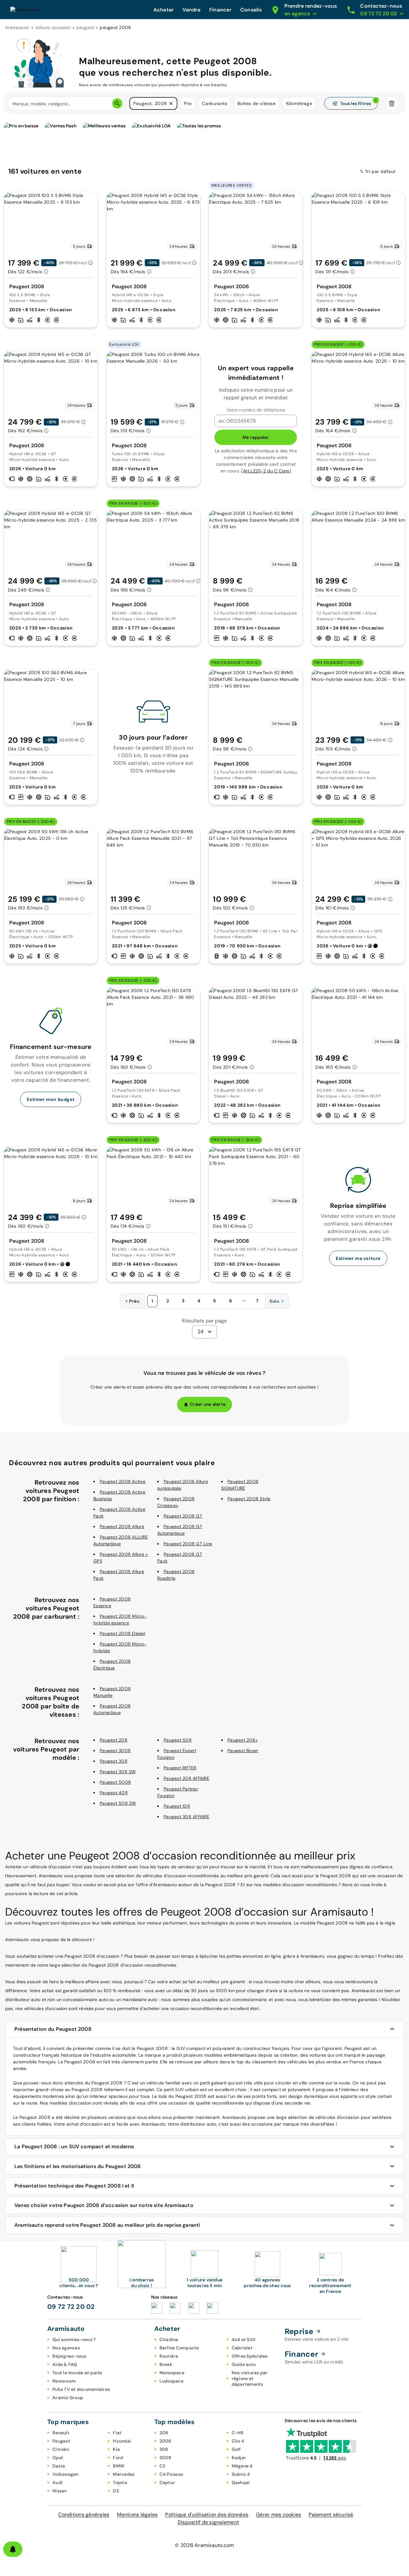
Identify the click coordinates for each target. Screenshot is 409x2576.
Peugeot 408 (114, 1793)
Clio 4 (238, 2441)
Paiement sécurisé (331, 2515)
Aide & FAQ (65, 2364)
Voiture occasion (53, 27)
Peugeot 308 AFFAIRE (186, 1817)
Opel (58, 2458)
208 (164, 2433)
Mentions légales (137, 2515)
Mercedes (124, 2474)
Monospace (172, 2373)
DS (116, 2491)
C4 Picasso (171, 2474)
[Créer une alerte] (13, 2549)
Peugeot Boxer (243, 1751)
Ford (118, 2458)
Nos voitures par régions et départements (250, 2378)
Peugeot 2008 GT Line (188, 1544)
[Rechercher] (117, 103)
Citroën (61, 2449)
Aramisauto (17, 27)
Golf (236, 2449)
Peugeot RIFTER (180, 1768)
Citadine (169, 2339)
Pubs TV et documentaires (81, 2389)
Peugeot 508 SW (118, 1803)
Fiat (117, 2433)
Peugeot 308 (114, 1761)
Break (166, 2364)
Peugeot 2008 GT (183, 1516)
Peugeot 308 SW (118, 1772)
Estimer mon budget (51, 1099)
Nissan (60, 2491)
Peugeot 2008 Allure (122, 1526)
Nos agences (66, 2348)
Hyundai (122, 2441)
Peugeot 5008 (115, 1782)
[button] (171, 103)
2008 (166, 2441)
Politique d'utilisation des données (207, 2515)
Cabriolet (242, 2348)
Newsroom (64, 2381)
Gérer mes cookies (278, 2515)
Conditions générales (84, 2515)
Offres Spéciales (250, 2356)
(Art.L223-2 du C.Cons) (266, 471)
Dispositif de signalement (208, 2522)
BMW (119, 2466)
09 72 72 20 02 (71, 2307)
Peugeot (61, 2441)
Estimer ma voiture (358, 1258)
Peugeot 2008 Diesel (122, 1633)
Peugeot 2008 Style (249, 1499)
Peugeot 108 (177, 1806)
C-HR (238, 2433)
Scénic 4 (241, 2474)
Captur (167, 2482)
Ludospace (171, 2381)
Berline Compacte (179, 2348)
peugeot (85, 27)
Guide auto (244, 2364)
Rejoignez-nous (69, 2356)
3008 (166, 2458)
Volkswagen (66, 2474)
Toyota (120, 2482)
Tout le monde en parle (77, 2373)
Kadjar (239, 2458)
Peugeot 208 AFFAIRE (186, 1778)
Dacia (59, 2466)
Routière (169, 2356)
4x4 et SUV (244, 2339)
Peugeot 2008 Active (123, 1481)
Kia (116, 2449)
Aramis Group (68, 2398)
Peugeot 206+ (243, 1740)
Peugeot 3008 (115, 1751)
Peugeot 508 (178, 1740)
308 (164, 2449)
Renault (61, 2433)
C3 (162, 2466)
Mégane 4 (242, 2466)
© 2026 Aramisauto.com (204, 2545)
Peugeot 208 (114, 1740)
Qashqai (241, 2482)
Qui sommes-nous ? (74, 2339)
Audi (58, 2482)
